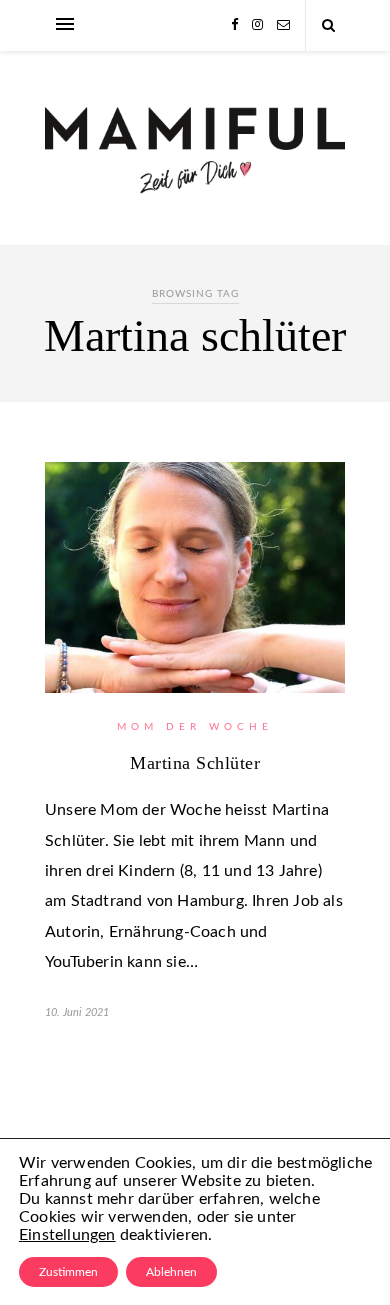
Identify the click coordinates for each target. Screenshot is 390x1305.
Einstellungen (67, 1235)
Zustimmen (68, 1272)
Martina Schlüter (195, 763)
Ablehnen (171, 1272)
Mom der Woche (195, 727)
